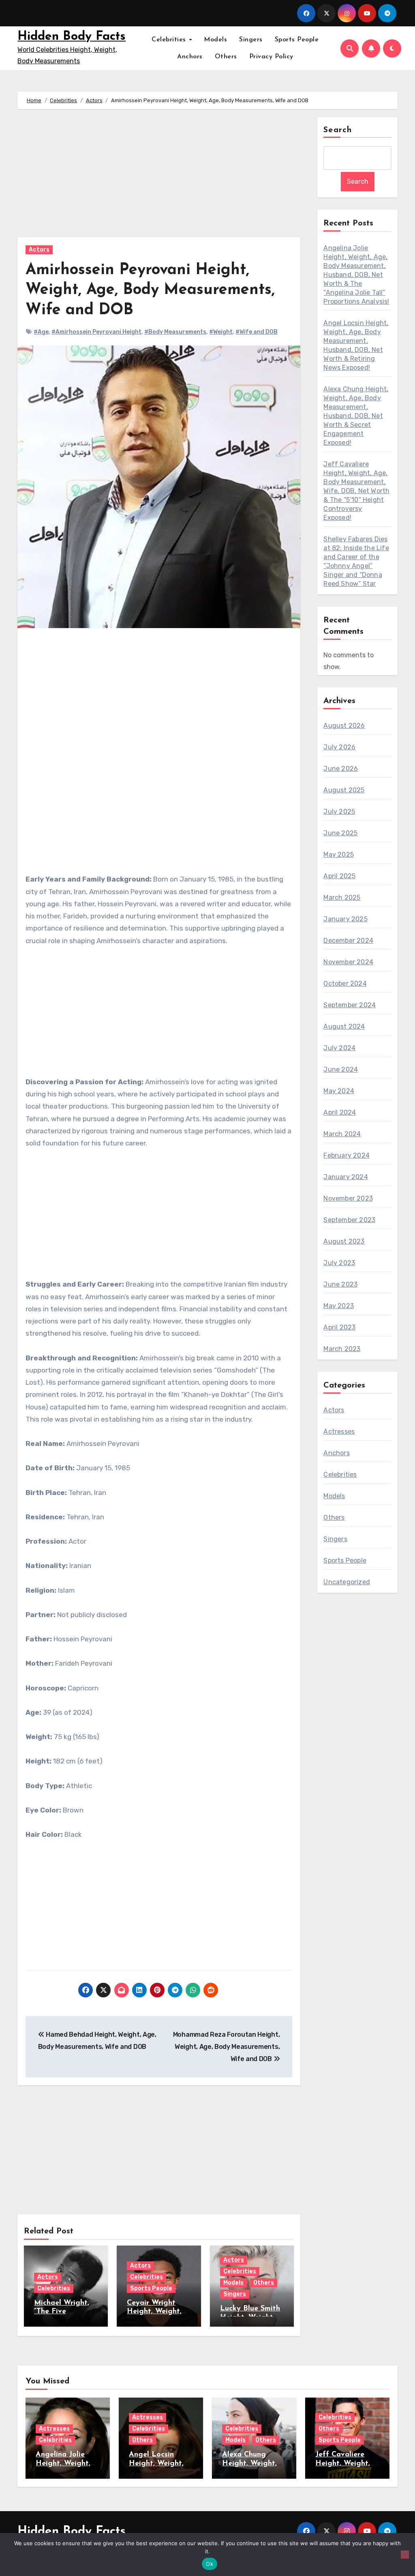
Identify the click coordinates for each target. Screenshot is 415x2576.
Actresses (339, 1432)
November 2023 (348, 1198)
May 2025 (339, 855)
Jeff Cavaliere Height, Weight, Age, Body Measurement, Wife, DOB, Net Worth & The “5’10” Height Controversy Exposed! (356, 491)
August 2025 (344, 790)
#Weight (221, 332)
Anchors (190, 57)
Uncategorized (347, 1582)
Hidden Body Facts (72, 37)
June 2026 (341, 769)
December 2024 (348, 941)
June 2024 (341, 1069)
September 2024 (350, 1005)
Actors (39, 250)
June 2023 (340, 1284)
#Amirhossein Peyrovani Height (96, 332)
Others (226, 57)
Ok (210, 2564)
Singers (251, 40)
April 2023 (339, 1327)
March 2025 (342, 898)
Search (338, 130)
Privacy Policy (271, 57)
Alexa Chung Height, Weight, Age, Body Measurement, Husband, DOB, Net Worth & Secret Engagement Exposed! (356, 416)
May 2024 (339, 1091)
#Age (41, 332)
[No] (405, 2555)
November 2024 (348, 962)
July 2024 (339, 1048)
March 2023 (342, 1349)
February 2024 (347, 1155)
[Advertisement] (160, 177)
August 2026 (344, 726)
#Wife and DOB (257, 332)
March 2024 (342, 1134)
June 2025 (340, 833)
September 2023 (349, 1220)
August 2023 (344, 1241)
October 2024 (345, 983)
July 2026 (339, 747)
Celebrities (170, 40)
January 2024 (345, 1177)
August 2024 (344, 1026)
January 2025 (345, 919)
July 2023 (339, 1263)
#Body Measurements (175, 332)
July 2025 (339, 812)
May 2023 (339, 1306)
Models (215, 40)
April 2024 (340, 1112)
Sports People (297, 40)
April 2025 (339, 876)
